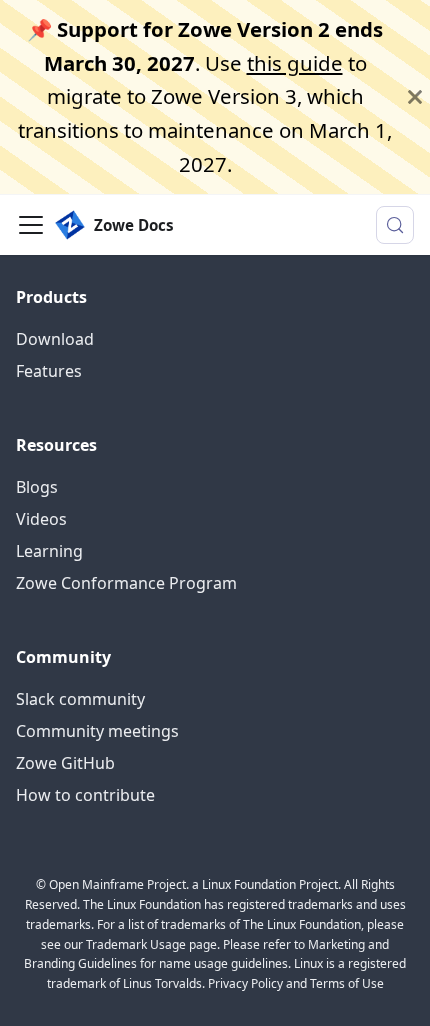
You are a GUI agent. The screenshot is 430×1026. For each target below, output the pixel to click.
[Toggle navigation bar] (31, 225)
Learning (49, 551)
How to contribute (85, 795)
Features (49, 371)
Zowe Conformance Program (126, 583)
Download (55, 339)
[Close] (415, 97)
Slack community (80, 699)
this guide (295, 63)
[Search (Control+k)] (395, 225)
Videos (41, 519)
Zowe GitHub (65, 763)
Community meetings (97, 731)
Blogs (37, 487)
